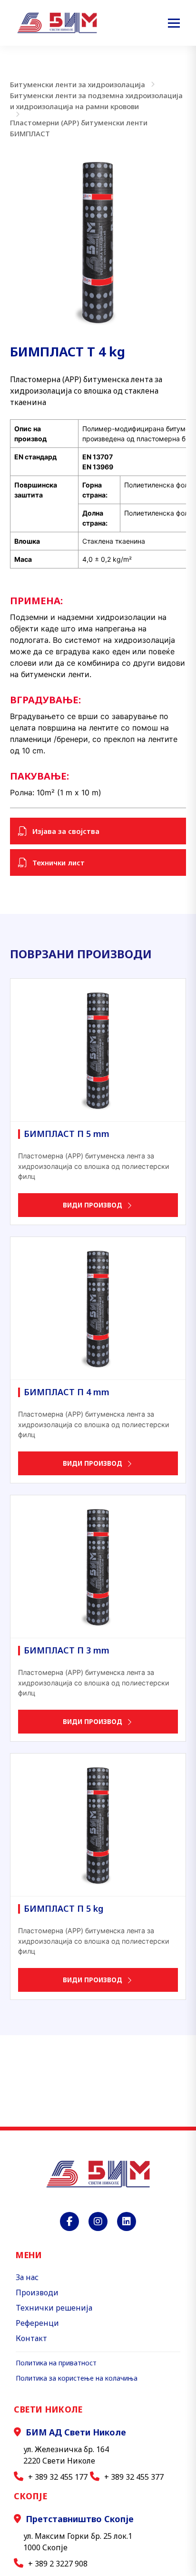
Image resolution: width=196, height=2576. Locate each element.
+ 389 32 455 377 (134, 2477)
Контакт (31, 2338)
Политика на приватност (56, 2363)
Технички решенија (54, 2308)
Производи (37, 2292)
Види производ (93, 1205)
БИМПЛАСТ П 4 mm (67, 1392)
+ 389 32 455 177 (58, 2477)
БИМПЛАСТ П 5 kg (64, 1908)
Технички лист (59, 862)
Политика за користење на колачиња (77, 2378)
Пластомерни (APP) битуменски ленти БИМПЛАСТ (79, 128)
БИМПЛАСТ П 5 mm (67, 1134)
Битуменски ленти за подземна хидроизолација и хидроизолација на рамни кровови (96, 101)
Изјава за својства (66, 831)
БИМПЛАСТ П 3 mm (67, 1650)
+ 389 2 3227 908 (58, 2564)
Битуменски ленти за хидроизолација (78, 84)
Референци (37, 2323)
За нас (27, 2277)
